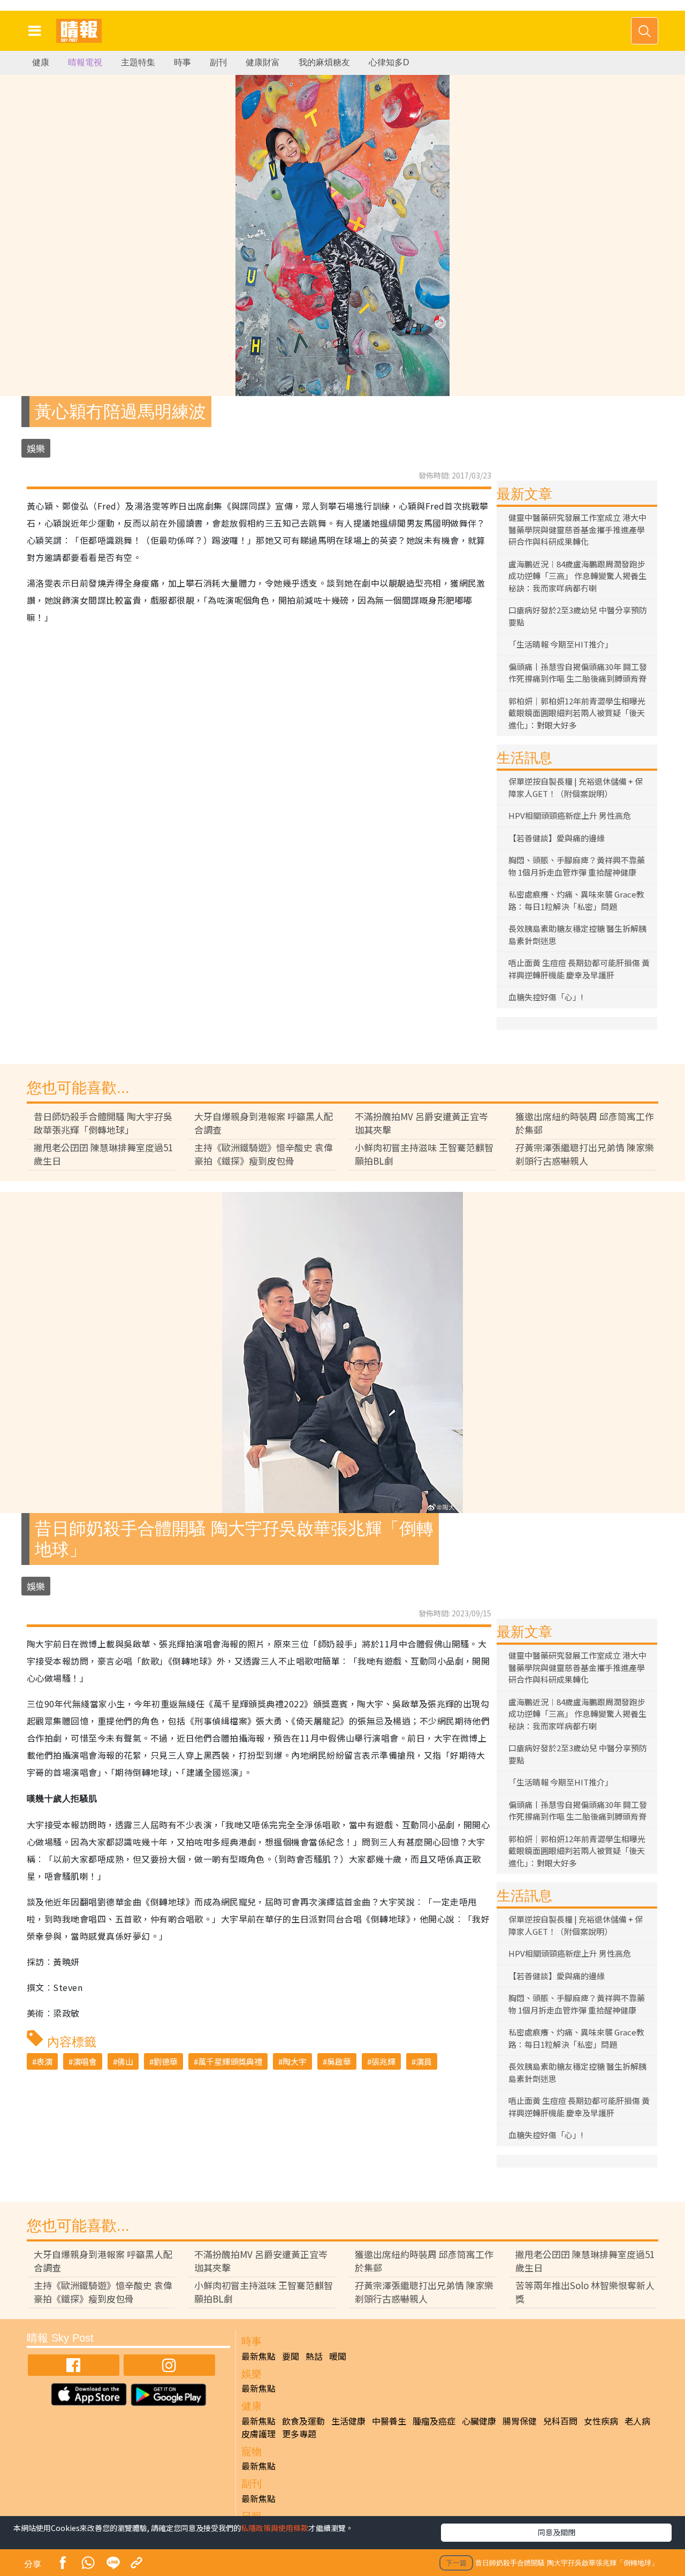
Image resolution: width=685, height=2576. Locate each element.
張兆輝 (383, 2061)
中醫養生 (389, 2421)
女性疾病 (601, 2421)
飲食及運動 (303, 2421)
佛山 (125, 2061)
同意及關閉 (557, 2532)
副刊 (218, 62)
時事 (182, 62)
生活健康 (348, 2421)
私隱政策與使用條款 (275, 2528)
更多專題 (299, 2434)
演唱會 (85, 2061)
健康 (41, 62)
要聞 (291, 2356)
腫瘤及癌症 (434, 2421)
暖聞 (338, 2356)
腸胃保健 (520, 2421)
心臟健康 (479, 2421)
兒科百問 (560, 2421)
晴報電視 (85, 62)
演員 (424, 2061)
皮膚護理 (258, 2434)
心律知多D (389, 62)
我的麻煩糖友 (324, 62)
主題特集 (138, 62)
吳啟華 (339, 2061)
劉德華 (166, 2061)
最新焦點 (258, 2356)
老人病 (637, 2421)
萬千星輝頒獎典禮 (230, 2061)
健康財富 (263, 62)
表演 (44, 2061)
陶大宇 (295, 2061)
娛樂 (36, 448)
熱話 (314, 2356)
